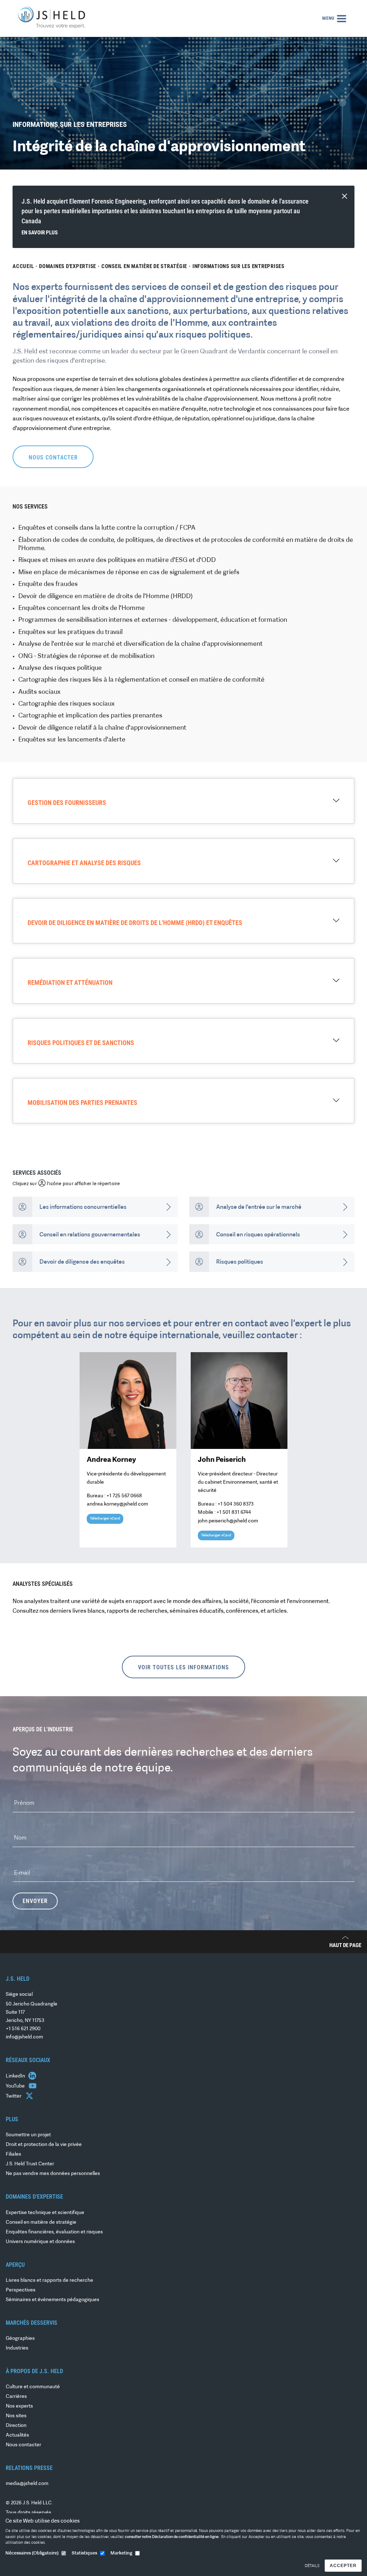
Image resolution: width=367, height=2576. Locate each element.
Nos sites (16, 2416)
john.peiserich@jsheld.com (228, 1521)
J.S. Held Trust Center (30, 2164)
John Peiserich (222, 1460)
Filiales (13, 2154)
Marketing (121, 2553)
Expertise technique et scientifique (45, 2213)
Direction (16, 2426)
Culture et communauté (33, 2387)
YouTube (16, 2086)
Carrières (16, 2397)
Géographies (20, 2339)
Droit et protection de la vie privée (44, 2145)
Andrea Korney (111, 1460)
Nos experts (19, 2406)
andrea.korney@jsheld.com (117, 1504)
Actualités (17, 2435)
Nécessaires (32, 2553)
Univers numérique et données (40, 2242)
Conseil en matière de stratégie (144, 266)
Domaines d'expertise (68, 266)
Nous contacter (23, 2445)
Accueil (23, 266)
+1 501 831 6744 (234, 1513)
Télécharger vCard (105, 1519)
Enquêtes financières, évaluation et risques (54, 2232)
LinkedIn (16, 2076)
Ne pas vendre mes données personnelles (53, 2174)
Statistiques (84, 2553)
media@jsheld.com (27, 2484)
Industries (17, 2348)
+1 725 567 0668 (124, 1496)
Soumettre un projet (28, 2135)
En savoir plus (40, 233)
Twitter (14, 2096)
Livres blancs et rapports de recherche (49, 2281)
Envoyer (35, 1901)
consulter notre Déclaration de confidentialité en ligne (172, 2537)
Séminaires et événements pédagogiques (53, 2300)
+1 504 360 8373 (236, 1504)
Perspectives (21, 2290)
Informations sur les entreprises (239, 266)
